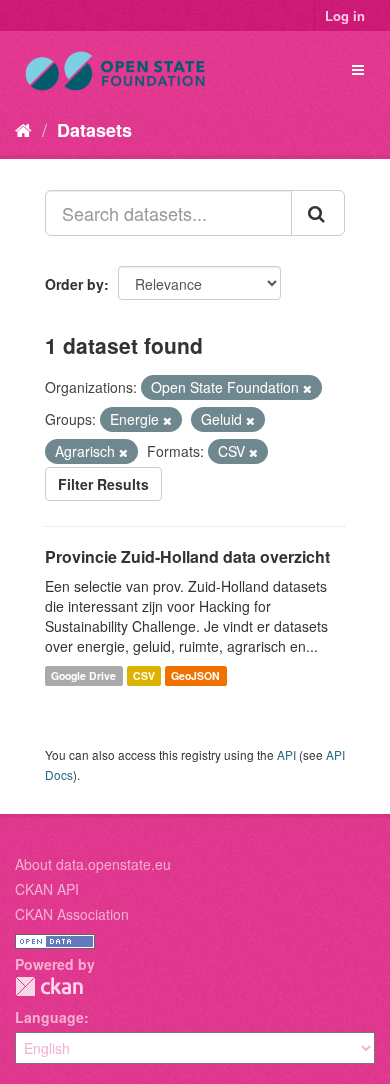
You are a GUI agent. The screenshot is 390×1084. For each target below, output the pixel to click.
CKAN (49, 986)
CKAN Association (72, 914)
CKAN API (47, 889)
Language (49, 1017)
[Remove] (307, 388)
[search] (318, 213)
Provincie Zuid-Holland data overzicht (187, 556)
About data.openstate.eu (93, 864)
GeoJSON (195, 675)
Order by (74, 284)
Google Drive (83, 675)
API (286, 754)
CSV (144, 675)
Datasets (94, 130)
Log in (345, 15)
